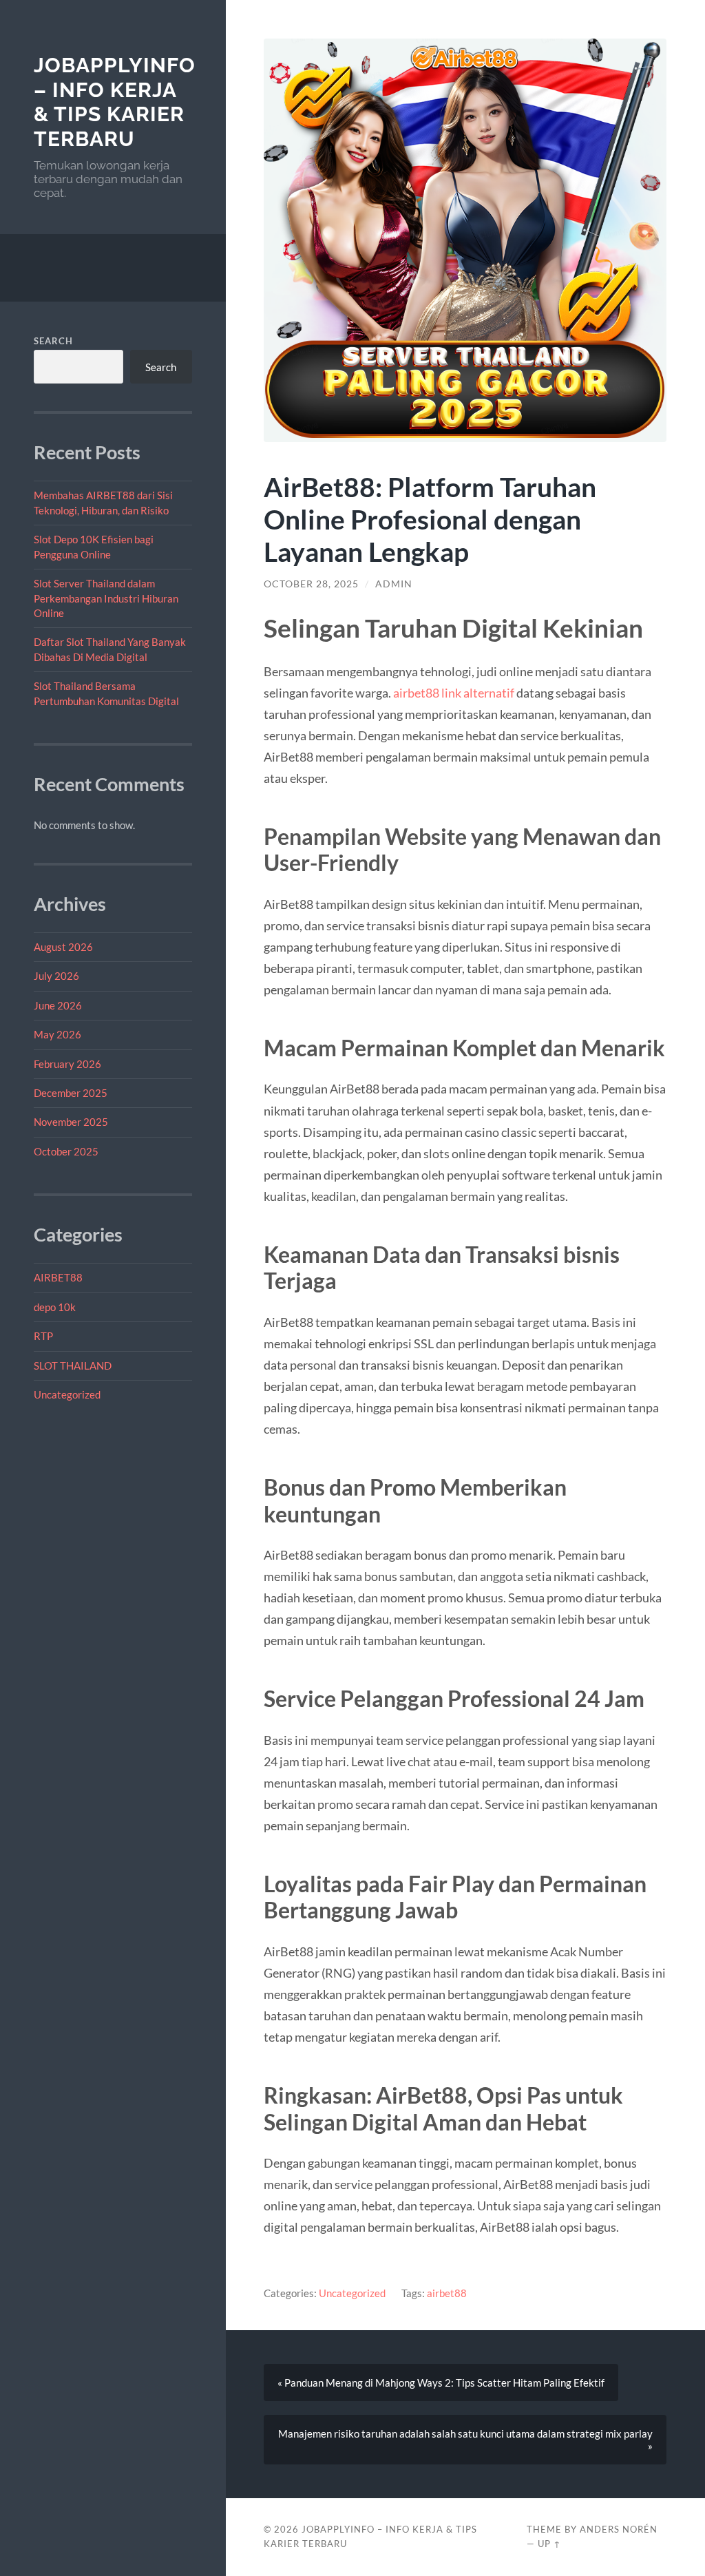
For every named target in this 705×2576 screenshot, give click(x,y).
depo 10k (55, 1307)
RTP (43, 1336)
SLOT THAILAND (73, 1365)
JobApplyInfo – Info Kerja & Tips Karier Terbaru (115, 102)
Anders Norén (619, 2529)
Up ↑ (549, 2544)
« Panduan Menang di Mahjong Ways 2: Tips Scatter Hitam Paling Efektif (441, 2383)
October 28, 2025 (311, 584)
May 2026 (57, 1034)
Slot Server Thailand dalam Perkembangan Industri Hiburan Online (106, 598)
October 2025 (66, 1151)
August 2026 (63, 947)
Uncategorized (67, 1394)
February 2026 (67, 1064)
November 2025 (71, 1122)
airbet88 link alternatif (454, 693)
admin (394, 584)
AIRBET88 (58, 1277)
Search (53, 341)
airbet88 (447, 2293)
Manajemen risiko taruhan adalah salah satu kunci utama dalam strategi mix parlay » (465, 2440)
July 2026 (56, 976)
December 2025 (71, 1093)
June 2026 (58, 1005)
